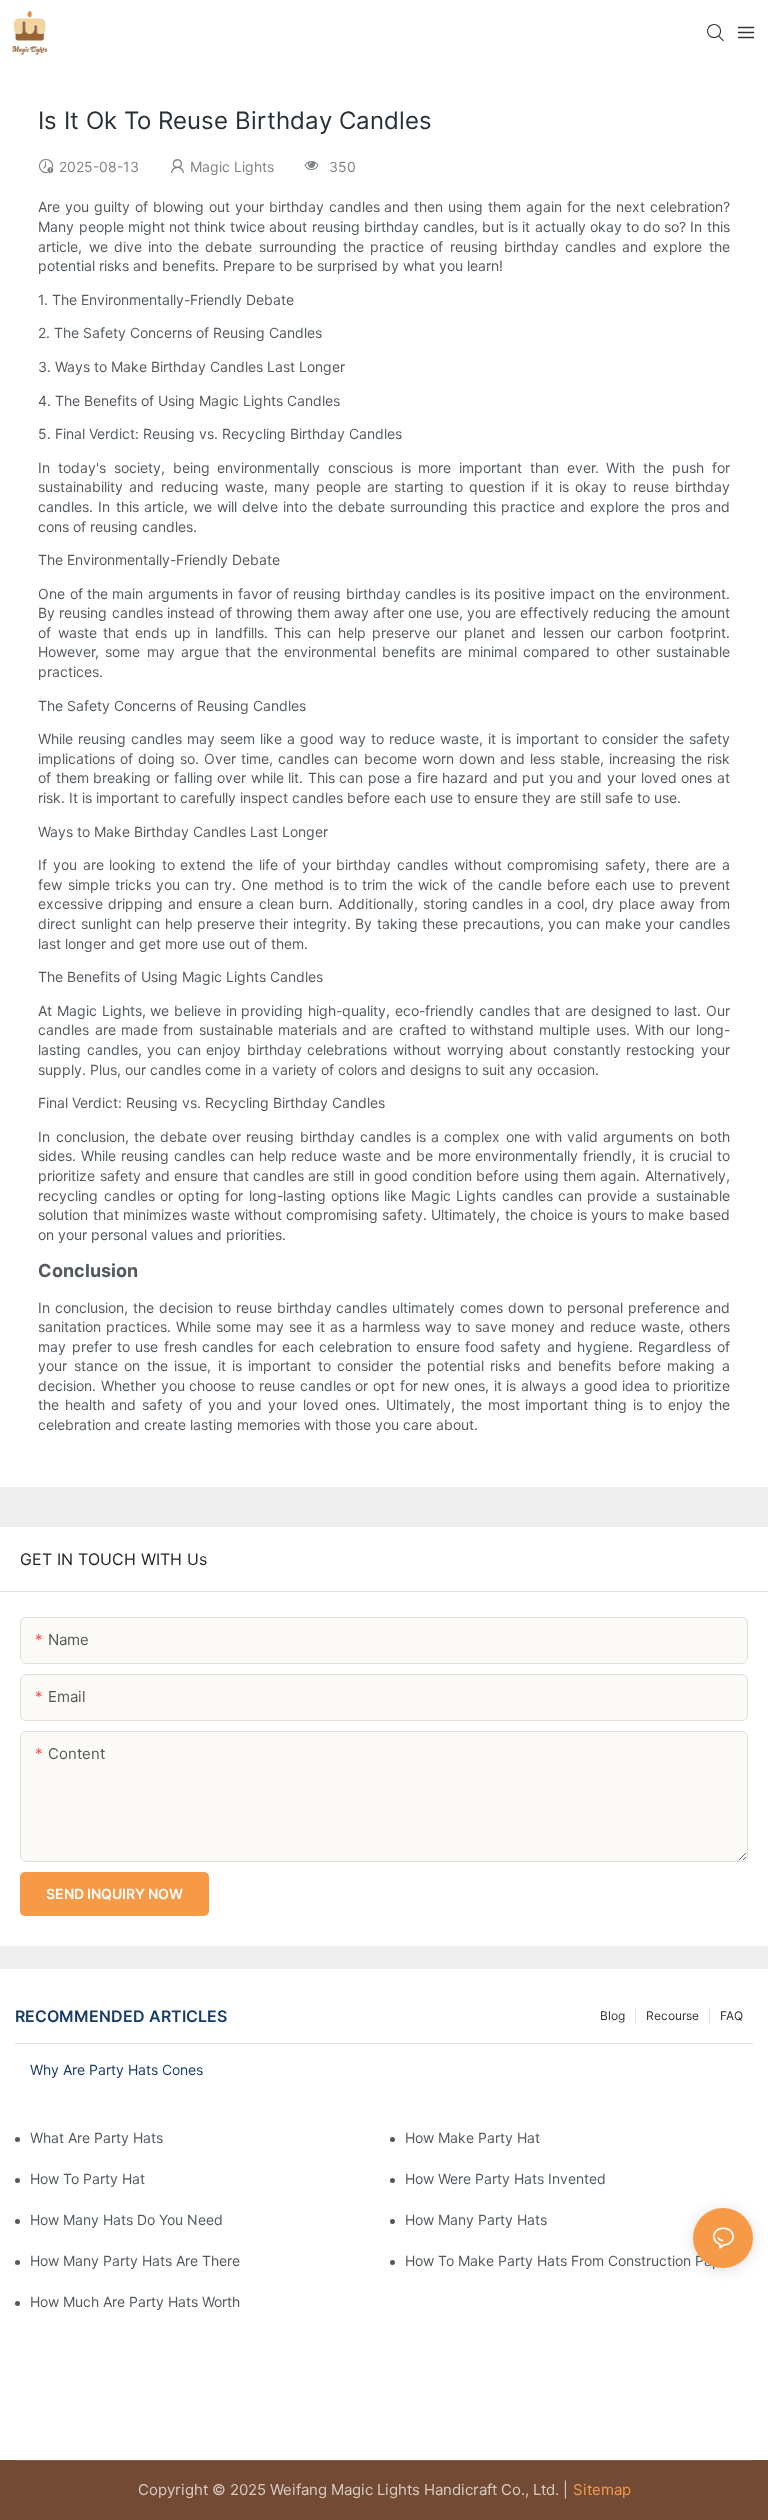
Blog (612, 2015)
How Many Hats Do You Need (126, 2219)
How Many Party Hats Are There (135, 2260)
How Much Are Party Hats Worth (135, 2301)
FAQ (731, 2015)
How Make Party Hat (472, 2137)
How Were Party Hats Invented (505, 2178)
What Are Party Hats (96, 2137)
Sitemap (602, 2489)
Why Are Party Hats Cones (116, 2069)
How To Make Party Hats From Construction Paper (569, 2260)
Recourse (672, 2015)
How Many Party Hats (476, 2219)
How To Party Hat (87, 2178)
